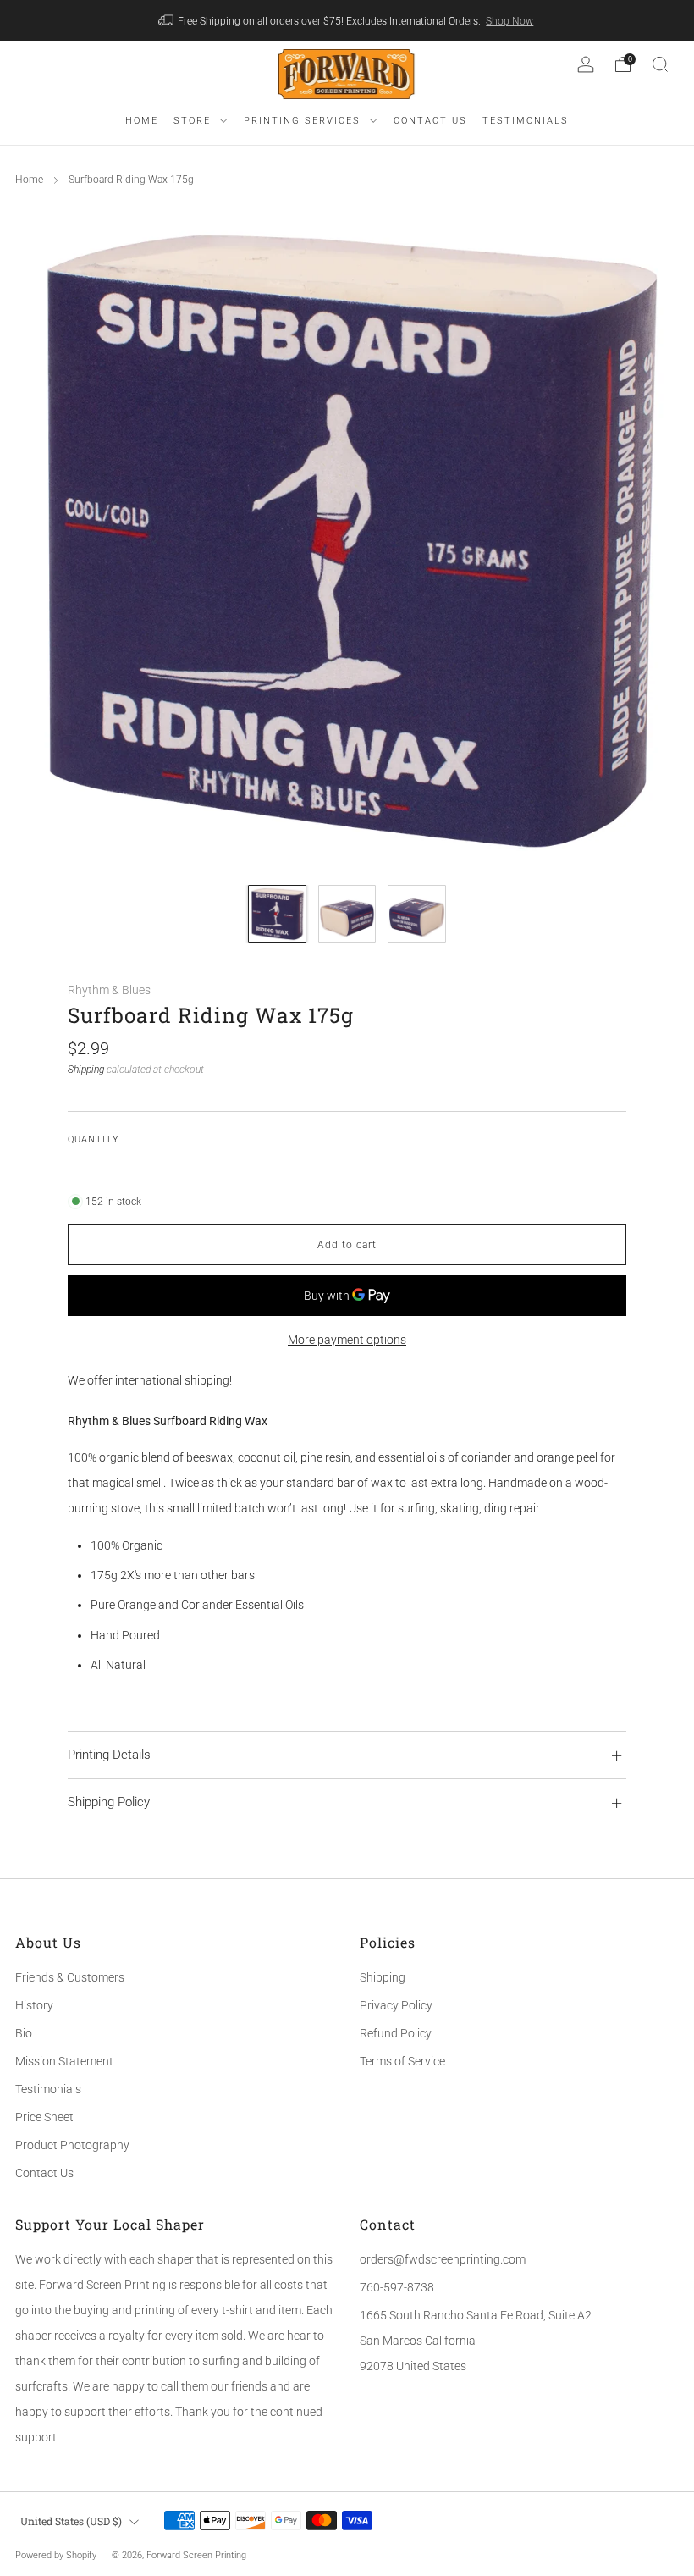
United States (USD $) (71, 2521)
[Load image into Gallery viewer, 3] (417, 914)
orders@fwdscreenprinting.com (443, 2259)
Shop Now (509, 21)
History (34, 2005)
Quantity (94, 1139)
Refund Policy (396, 2033)
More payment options (347, 1340)
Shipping (86, 1070)
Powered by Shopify (56, 2555)
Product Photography (72, 2145)
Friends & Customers (70, 1977)
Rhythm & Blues (109, 990)
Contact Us (44, 2173)
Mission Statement (64, 2061)
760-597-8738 (397, 2287)
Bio (24, 2033)
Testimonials (48, 2089)
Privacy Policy (396, 2005)
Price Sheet (44, 2117)
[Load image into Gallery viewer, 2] (347, 914)
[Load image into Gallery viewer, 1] (277, 914)
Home (29, 180)
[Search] (660, 64)
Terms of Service (402, 2061)
